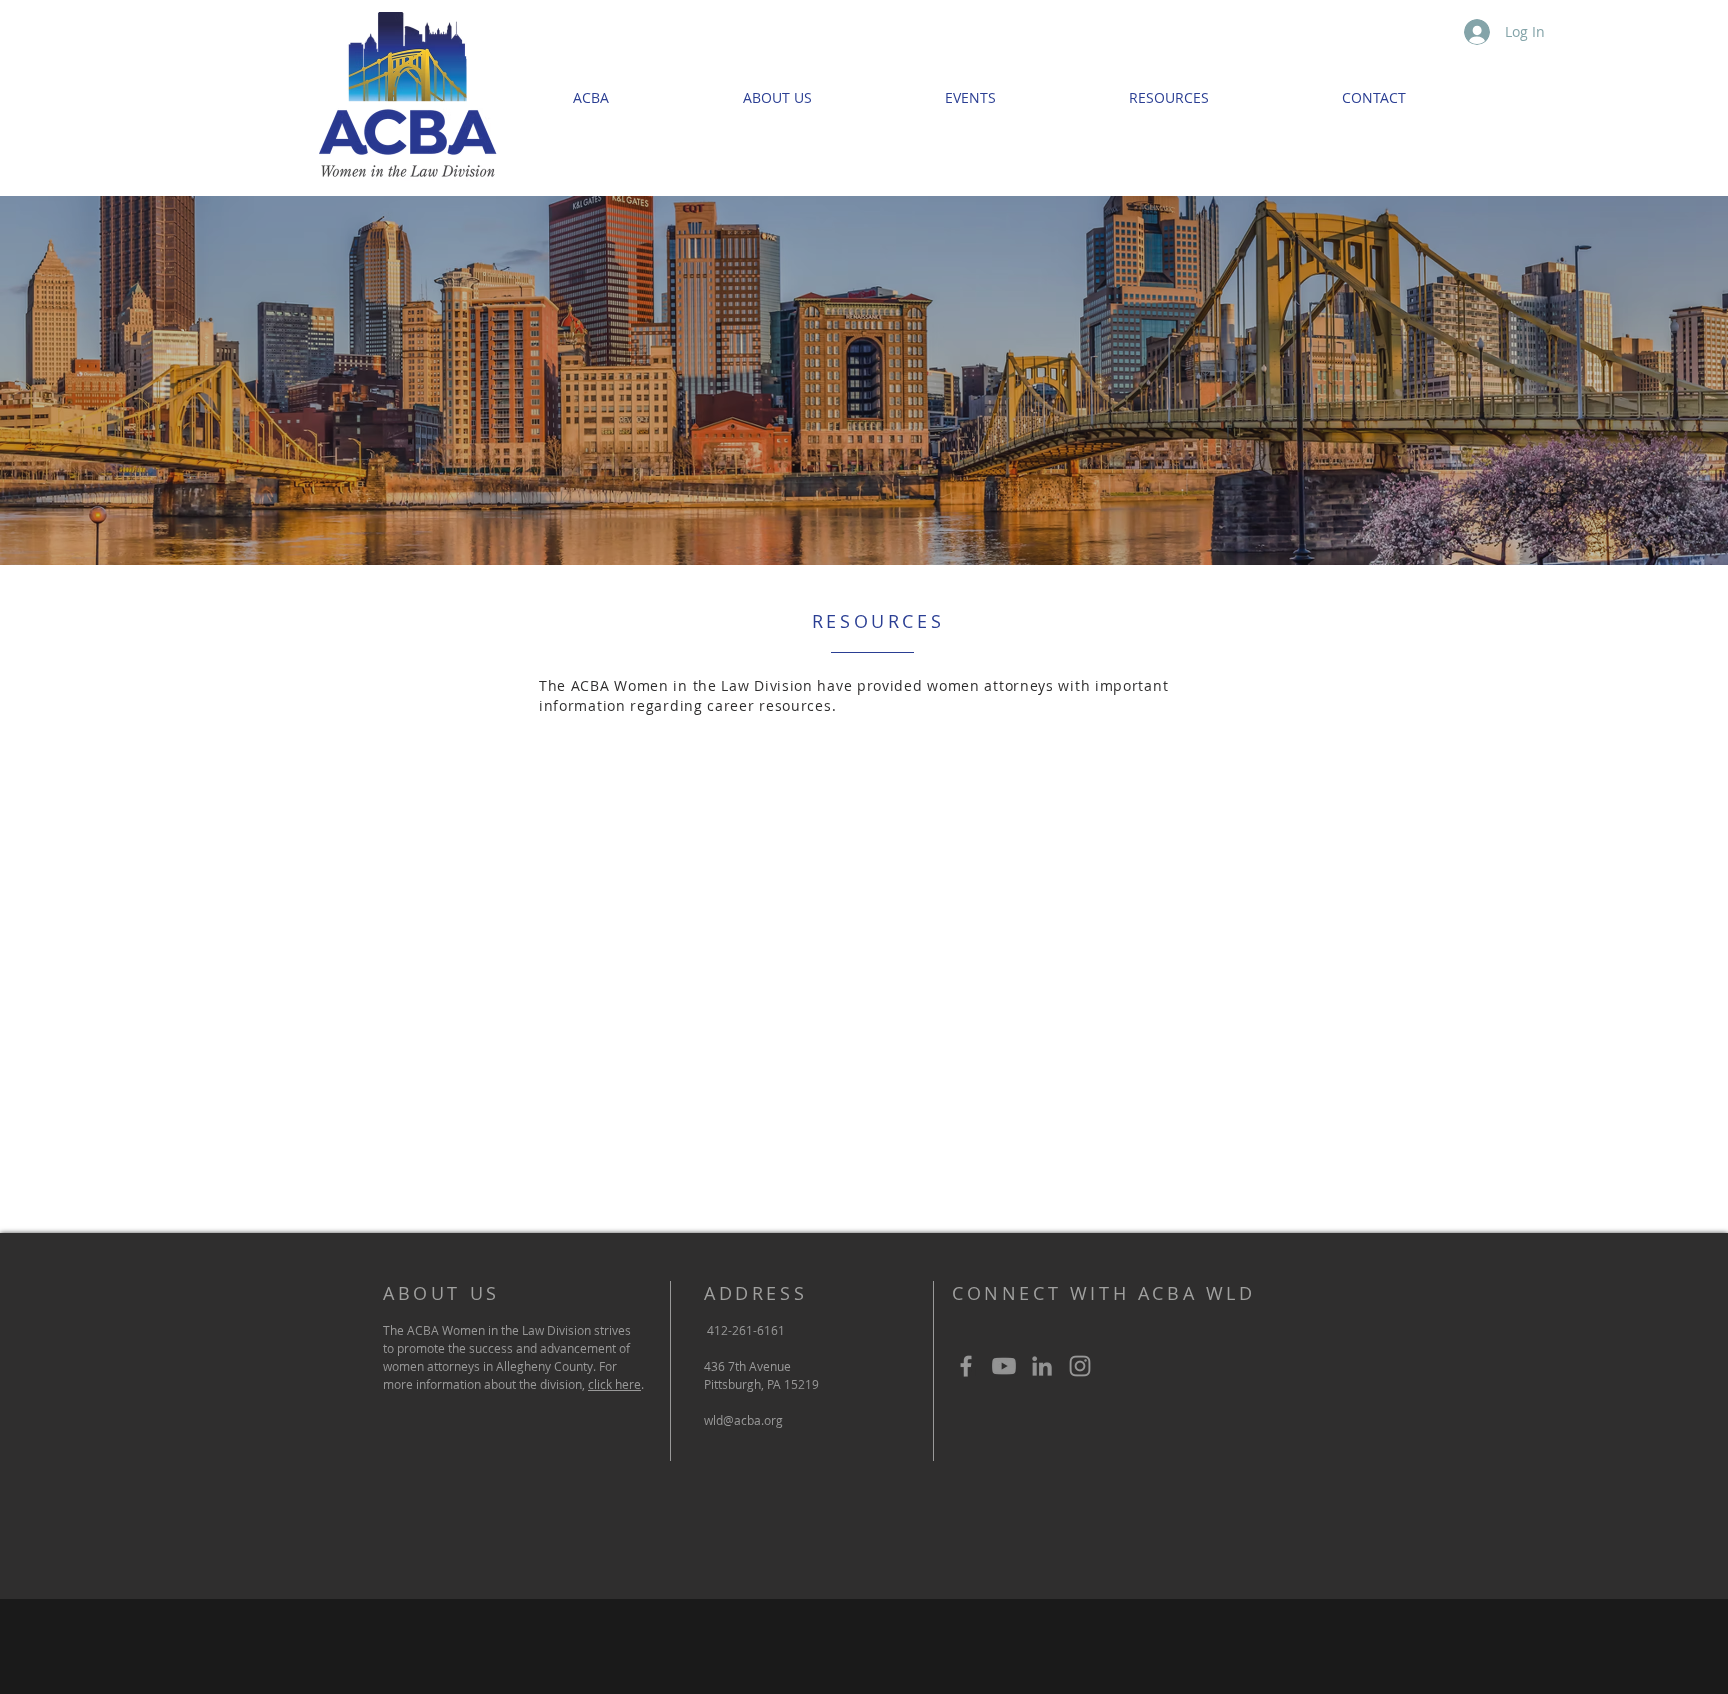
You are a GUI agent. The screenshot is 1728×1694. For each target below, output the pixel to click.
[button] (1168, 97)
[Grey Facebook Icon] (966, 1366)
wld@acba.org (743, 1420)
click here (614, 1384)
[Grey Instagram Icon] (1080, 1366)
